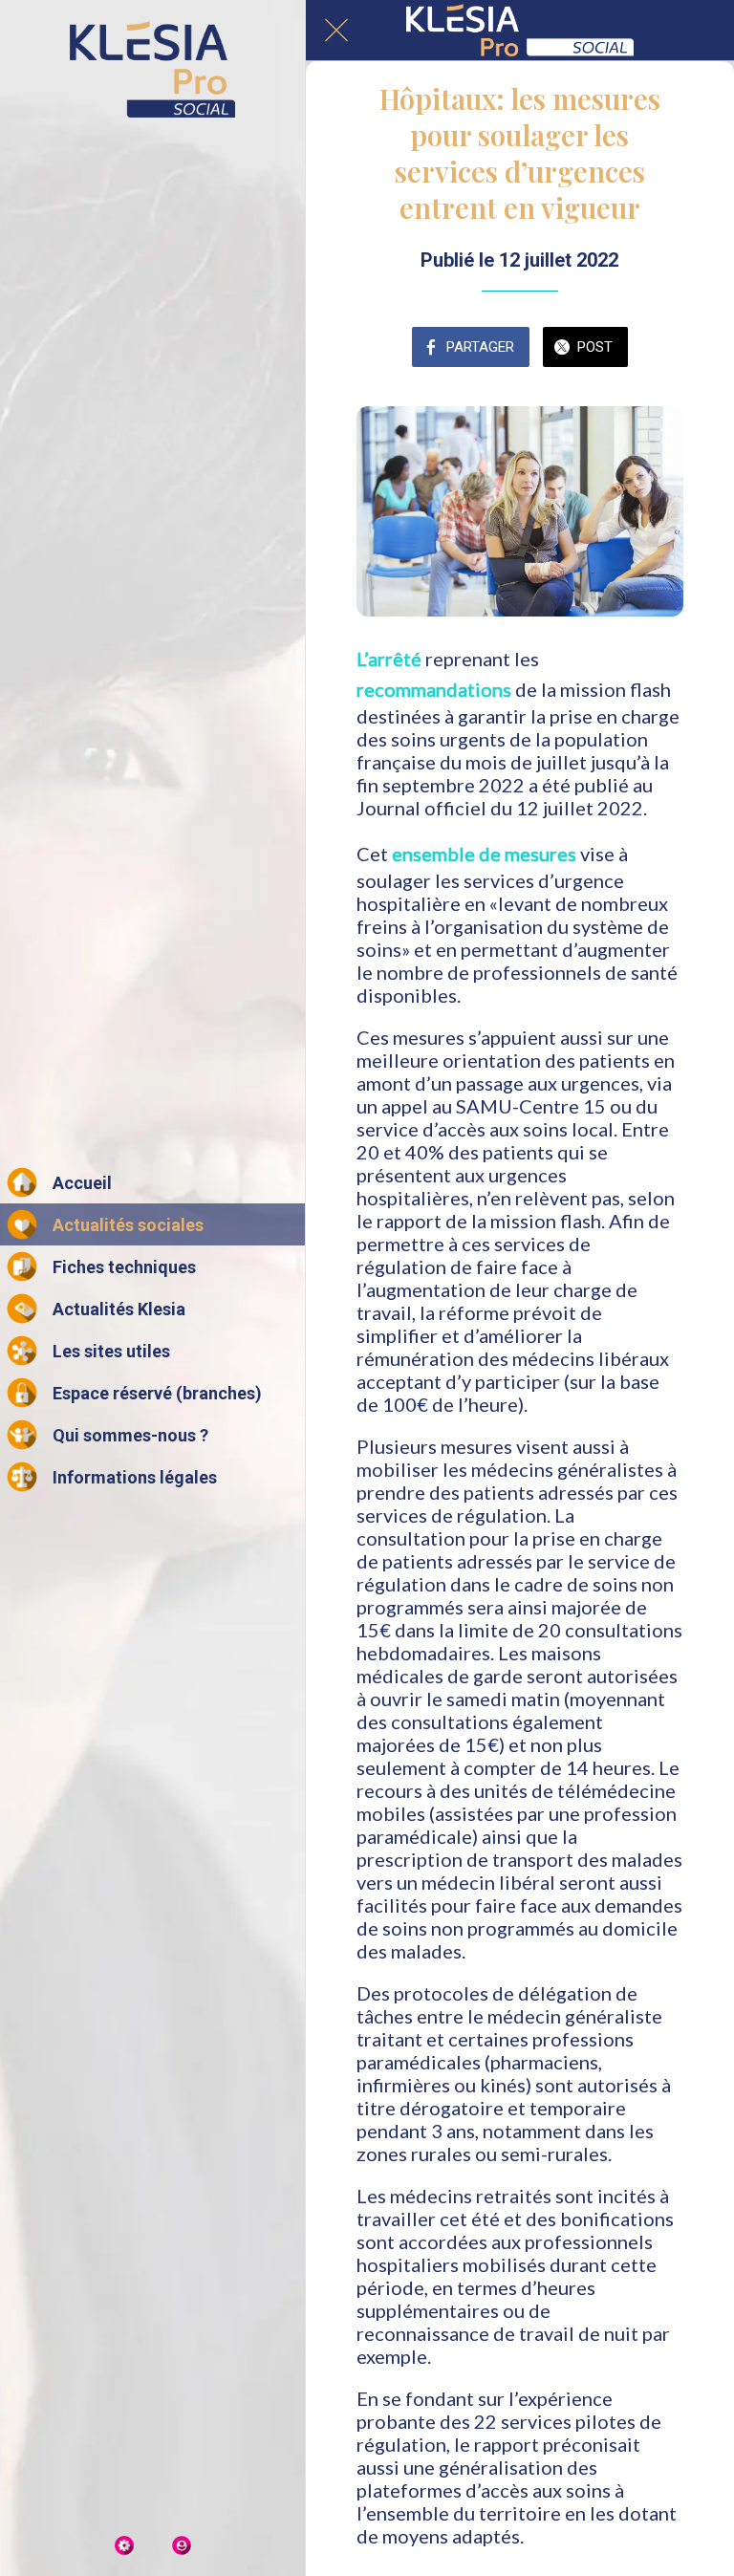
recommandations (434, 689)
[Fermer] (336, 31)
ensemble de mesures (484, 854)
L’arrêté (389, 659)
